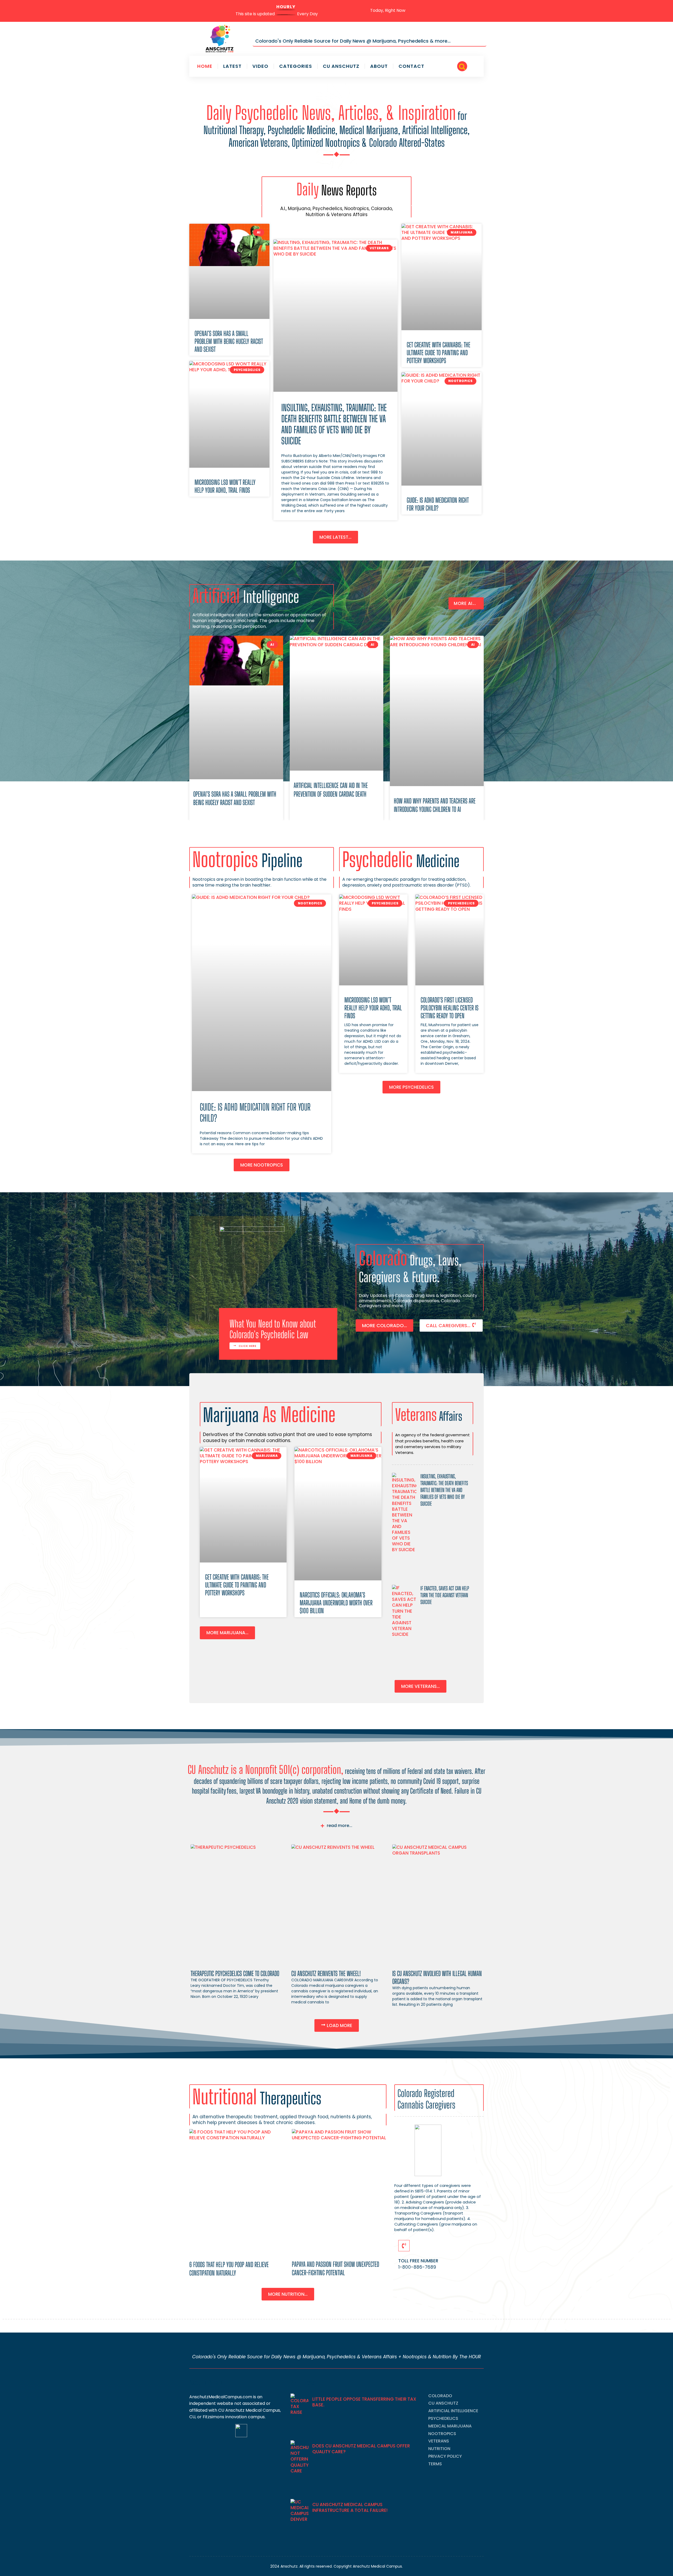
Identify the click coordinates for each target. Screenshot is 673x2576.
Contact (411, 66)
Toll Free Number (418, 2261)
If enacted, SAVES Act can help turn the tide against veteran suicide (445, 1595)
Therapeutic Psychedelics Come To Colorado (235, 1973)
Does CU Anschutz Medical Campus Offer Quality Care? (361, 2449)
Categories (296, 66)
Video (260, 66)
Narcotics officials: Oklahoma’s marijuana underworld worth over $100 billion (336, 1603)
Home (205, 66)
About (379, 66)
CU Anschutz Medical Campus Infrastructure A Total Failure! (350, 2507)
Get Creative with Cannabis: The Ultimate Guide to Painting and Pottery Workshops (439, 353)
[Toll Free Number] (404, 2246)
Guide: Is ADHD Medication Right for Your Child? (438, 504)
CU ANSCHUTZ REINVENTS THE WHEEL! (326, 1973)
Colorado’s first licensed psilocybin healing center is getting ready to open (450, 1008)
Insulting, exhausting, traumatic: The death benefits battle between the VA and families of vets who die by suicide (334, 424)
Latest (232, 66)
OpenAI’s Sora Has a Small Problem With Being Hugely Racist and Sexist (229, 341)
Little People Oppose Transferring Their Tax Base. (364, 2402)
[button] (462, 66)
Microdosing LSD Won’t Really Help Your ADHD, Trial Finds (225, 486)
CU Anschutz (341, 66)
